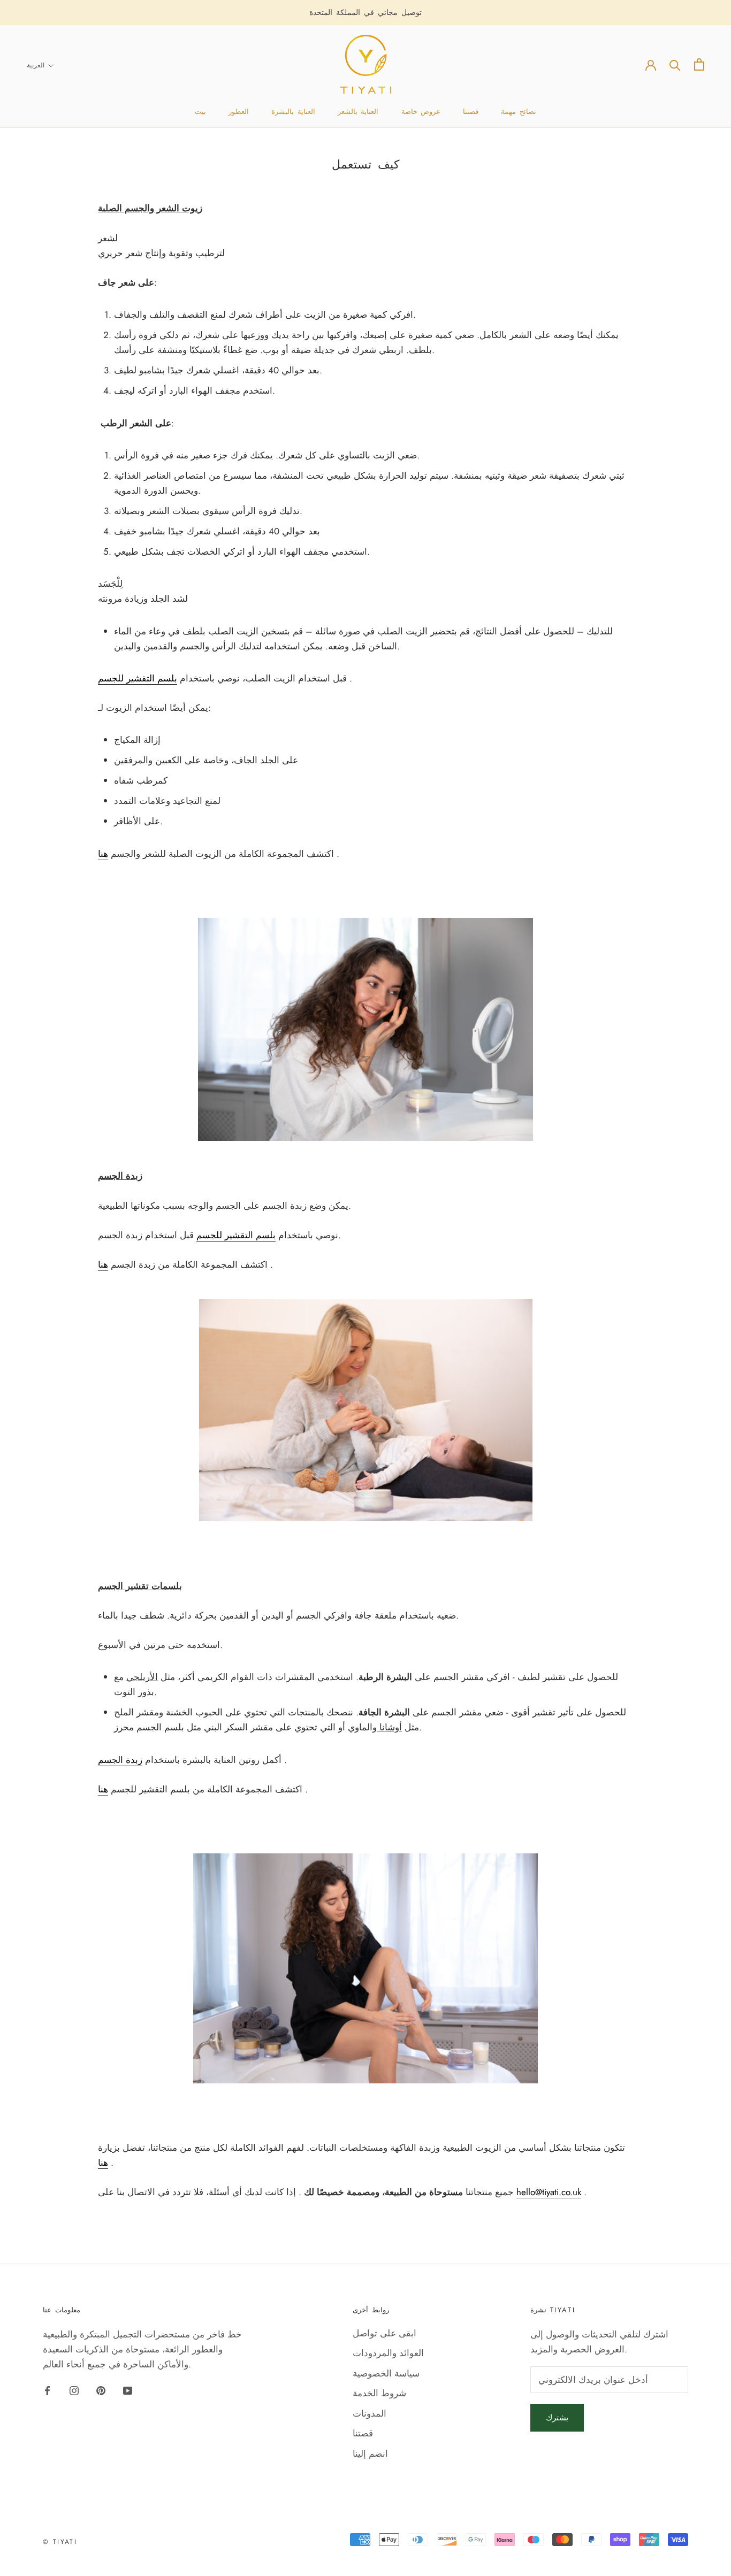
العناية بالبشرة (293, 112)
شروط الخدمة (379, 2393)
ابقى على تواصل (384, 2333)
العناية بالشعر (358, 112)
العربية (36, 65)
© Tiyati (60, 2542)
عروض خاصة (421, 112)
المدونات (370, 2413)
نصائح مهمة (519, 112)
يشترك (557, 2418)
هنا (103, 854)
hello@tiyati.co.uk (549, 2192)
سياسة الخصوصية (386, 2373)
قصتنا (471, 112)
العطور (239, 112)
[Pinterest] (101, 2390)
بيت (200, 112)
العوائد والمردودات (388, 2353)
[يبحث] (675, 64)
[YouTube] (128, 2390)
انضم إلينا (370, 2454)
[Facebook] (47, 2390)
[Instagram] (74, 2390)
